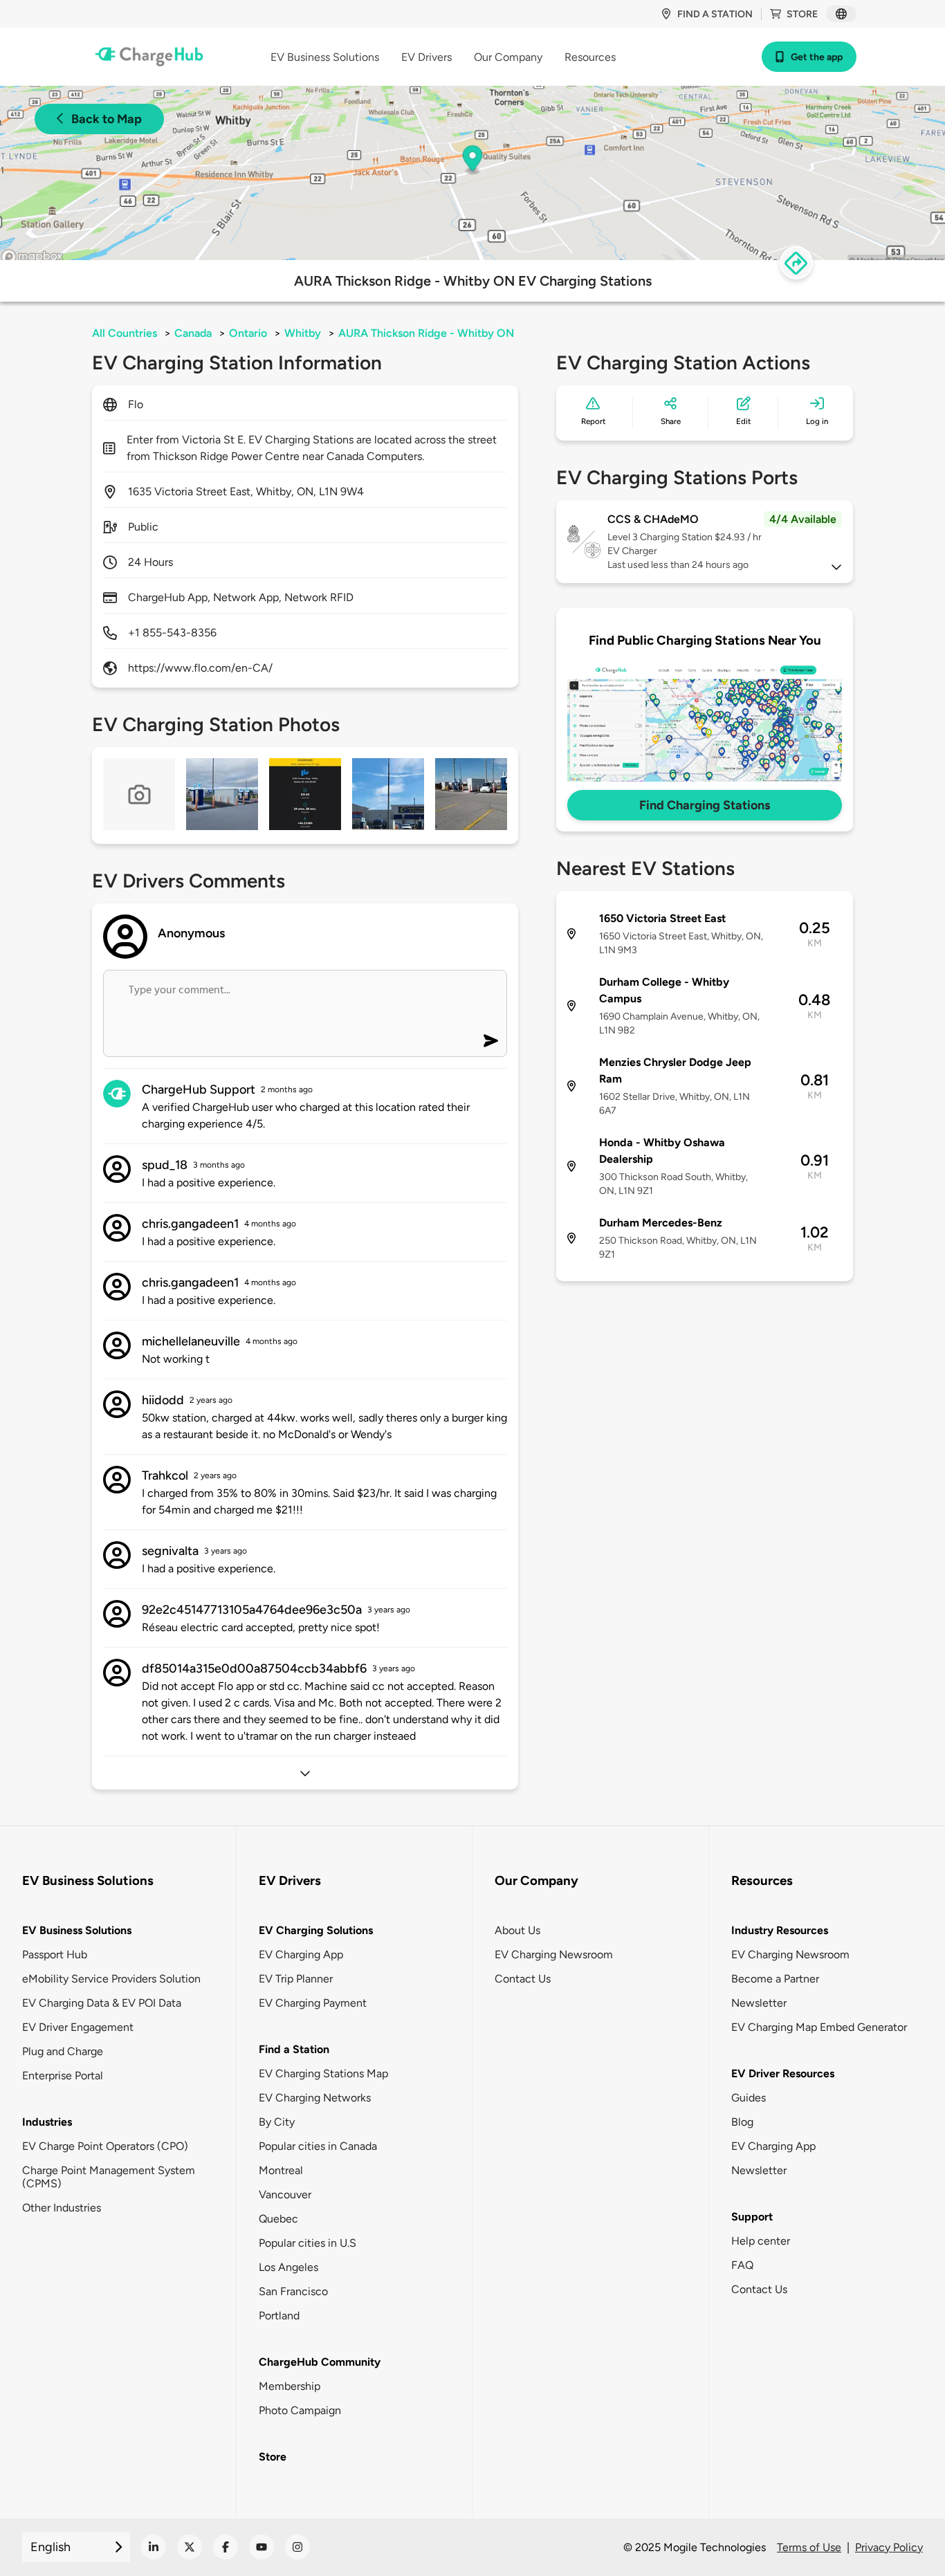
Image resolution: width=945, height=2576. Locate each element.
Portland (279, 2316)
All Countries (125, 333)
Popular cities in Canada (318, 2146)
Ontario (248, 333)
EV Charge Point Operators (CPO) (105, 2146)
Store (802, 14)
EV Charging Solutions (316, 1930)
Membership (290, 2386)
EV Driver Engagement (78, 2027)
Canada (193, 333)
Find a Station (294, 2049)
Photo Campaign (300, 2410)
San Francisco (293, 2291)
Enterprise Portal (63, 2076)
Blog (742, 2122)
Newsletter (759, 2003)
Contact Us (523, 1979)
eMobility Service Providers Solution (111, 1979)
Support (752, 2217)
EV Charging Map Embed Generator (819, 2027)
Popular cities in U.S (308, 2243)
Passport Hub (55, 1954)
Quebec (278, 2219)
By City (277, 2122)
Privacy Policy (889, 2547)
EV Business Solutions (77, 1930)
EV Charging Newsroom (554, 1954)
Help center (761, 2241)
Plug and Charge (63, 2051)
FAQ (742, 2265)
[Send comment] (491, 1041)
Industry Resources (780, 1930)
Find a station (715, 14)
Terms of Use (809, 2547)
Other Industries (62, 2208)
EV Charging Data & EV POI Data (102, 2003)
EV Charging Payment (313, 2003)
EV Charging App (301, 1954)
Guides (749, 2098)
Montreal (281, 2170)
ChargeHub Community (320, 2362)
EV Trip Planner (296, 1979)
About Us (517, 1930)
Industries (47, 2122)
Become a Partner (775, 1979)
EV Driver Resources (783, 2073)
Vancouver (285, 2195)
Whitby (303, 333)
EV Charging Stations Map (323, 2073)
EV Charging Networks (315, 2098)
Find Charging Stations (705, 805)
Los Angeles (288, 2267)
